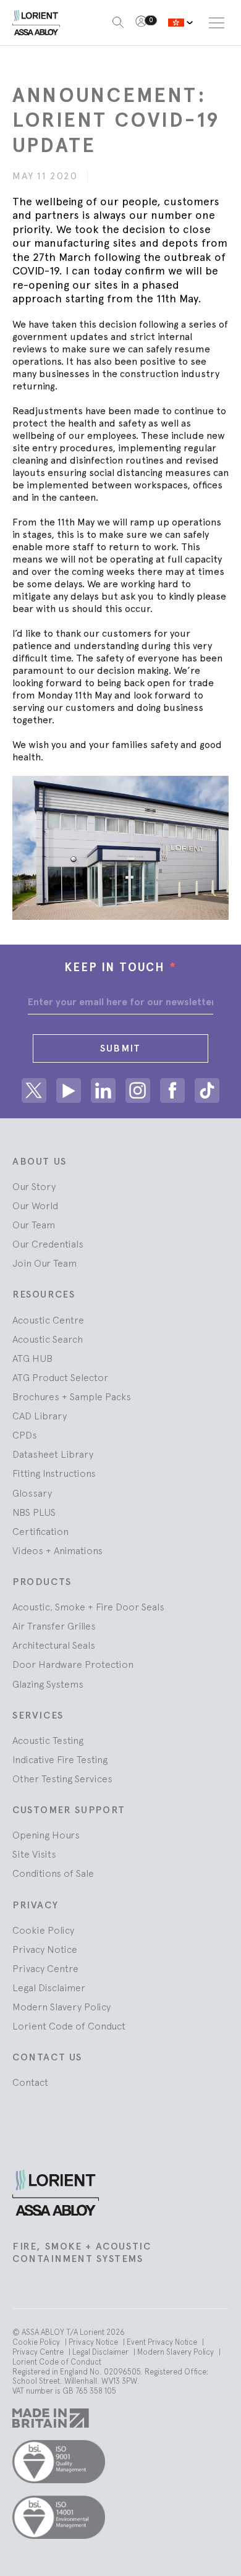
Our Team (34, 1225)
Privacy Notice (45, 1949)
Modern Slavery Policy (61, 2007)
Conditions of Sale (53, 1873)
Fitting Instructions (54, 1473)
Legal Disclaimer (49, 1987)
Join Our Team (44, 1263)
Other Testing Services (62, 1779)
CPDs (25, 1435)
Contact (30, 2082)
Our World (35, 1205)
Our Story (34, 1186)
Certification (40, 1531)
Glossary (32, 1493)
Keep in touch (120, 967)
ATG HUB (32, 1358)
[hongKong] (180, 23)
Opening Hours (46, 1835)
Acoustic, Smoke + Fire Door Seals (88, 1607)
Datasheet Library (53, 1454)
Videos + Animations (57, 1550)
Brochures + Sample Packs (72, 1396)
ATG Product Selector (60, 1377)
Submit (120, 1048)
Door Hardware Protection (73, 1664)
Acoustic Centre (48, 1320)
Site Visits (34, 1854)
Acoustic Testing (48, 1740)
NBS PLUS (34, 1512)
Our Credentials (48, 1244)
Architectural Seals (54, 1645)
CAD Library (40, 1416)
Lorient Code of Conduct (69, 2026)
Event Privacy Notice (163, 2342)
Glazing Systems (48, 1684)
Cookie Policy (43, 1930)
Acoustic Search (48, 1339)
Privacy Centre (45, 1968)
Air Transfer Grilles (54, 1626)
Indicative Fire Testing (60, 1759)
